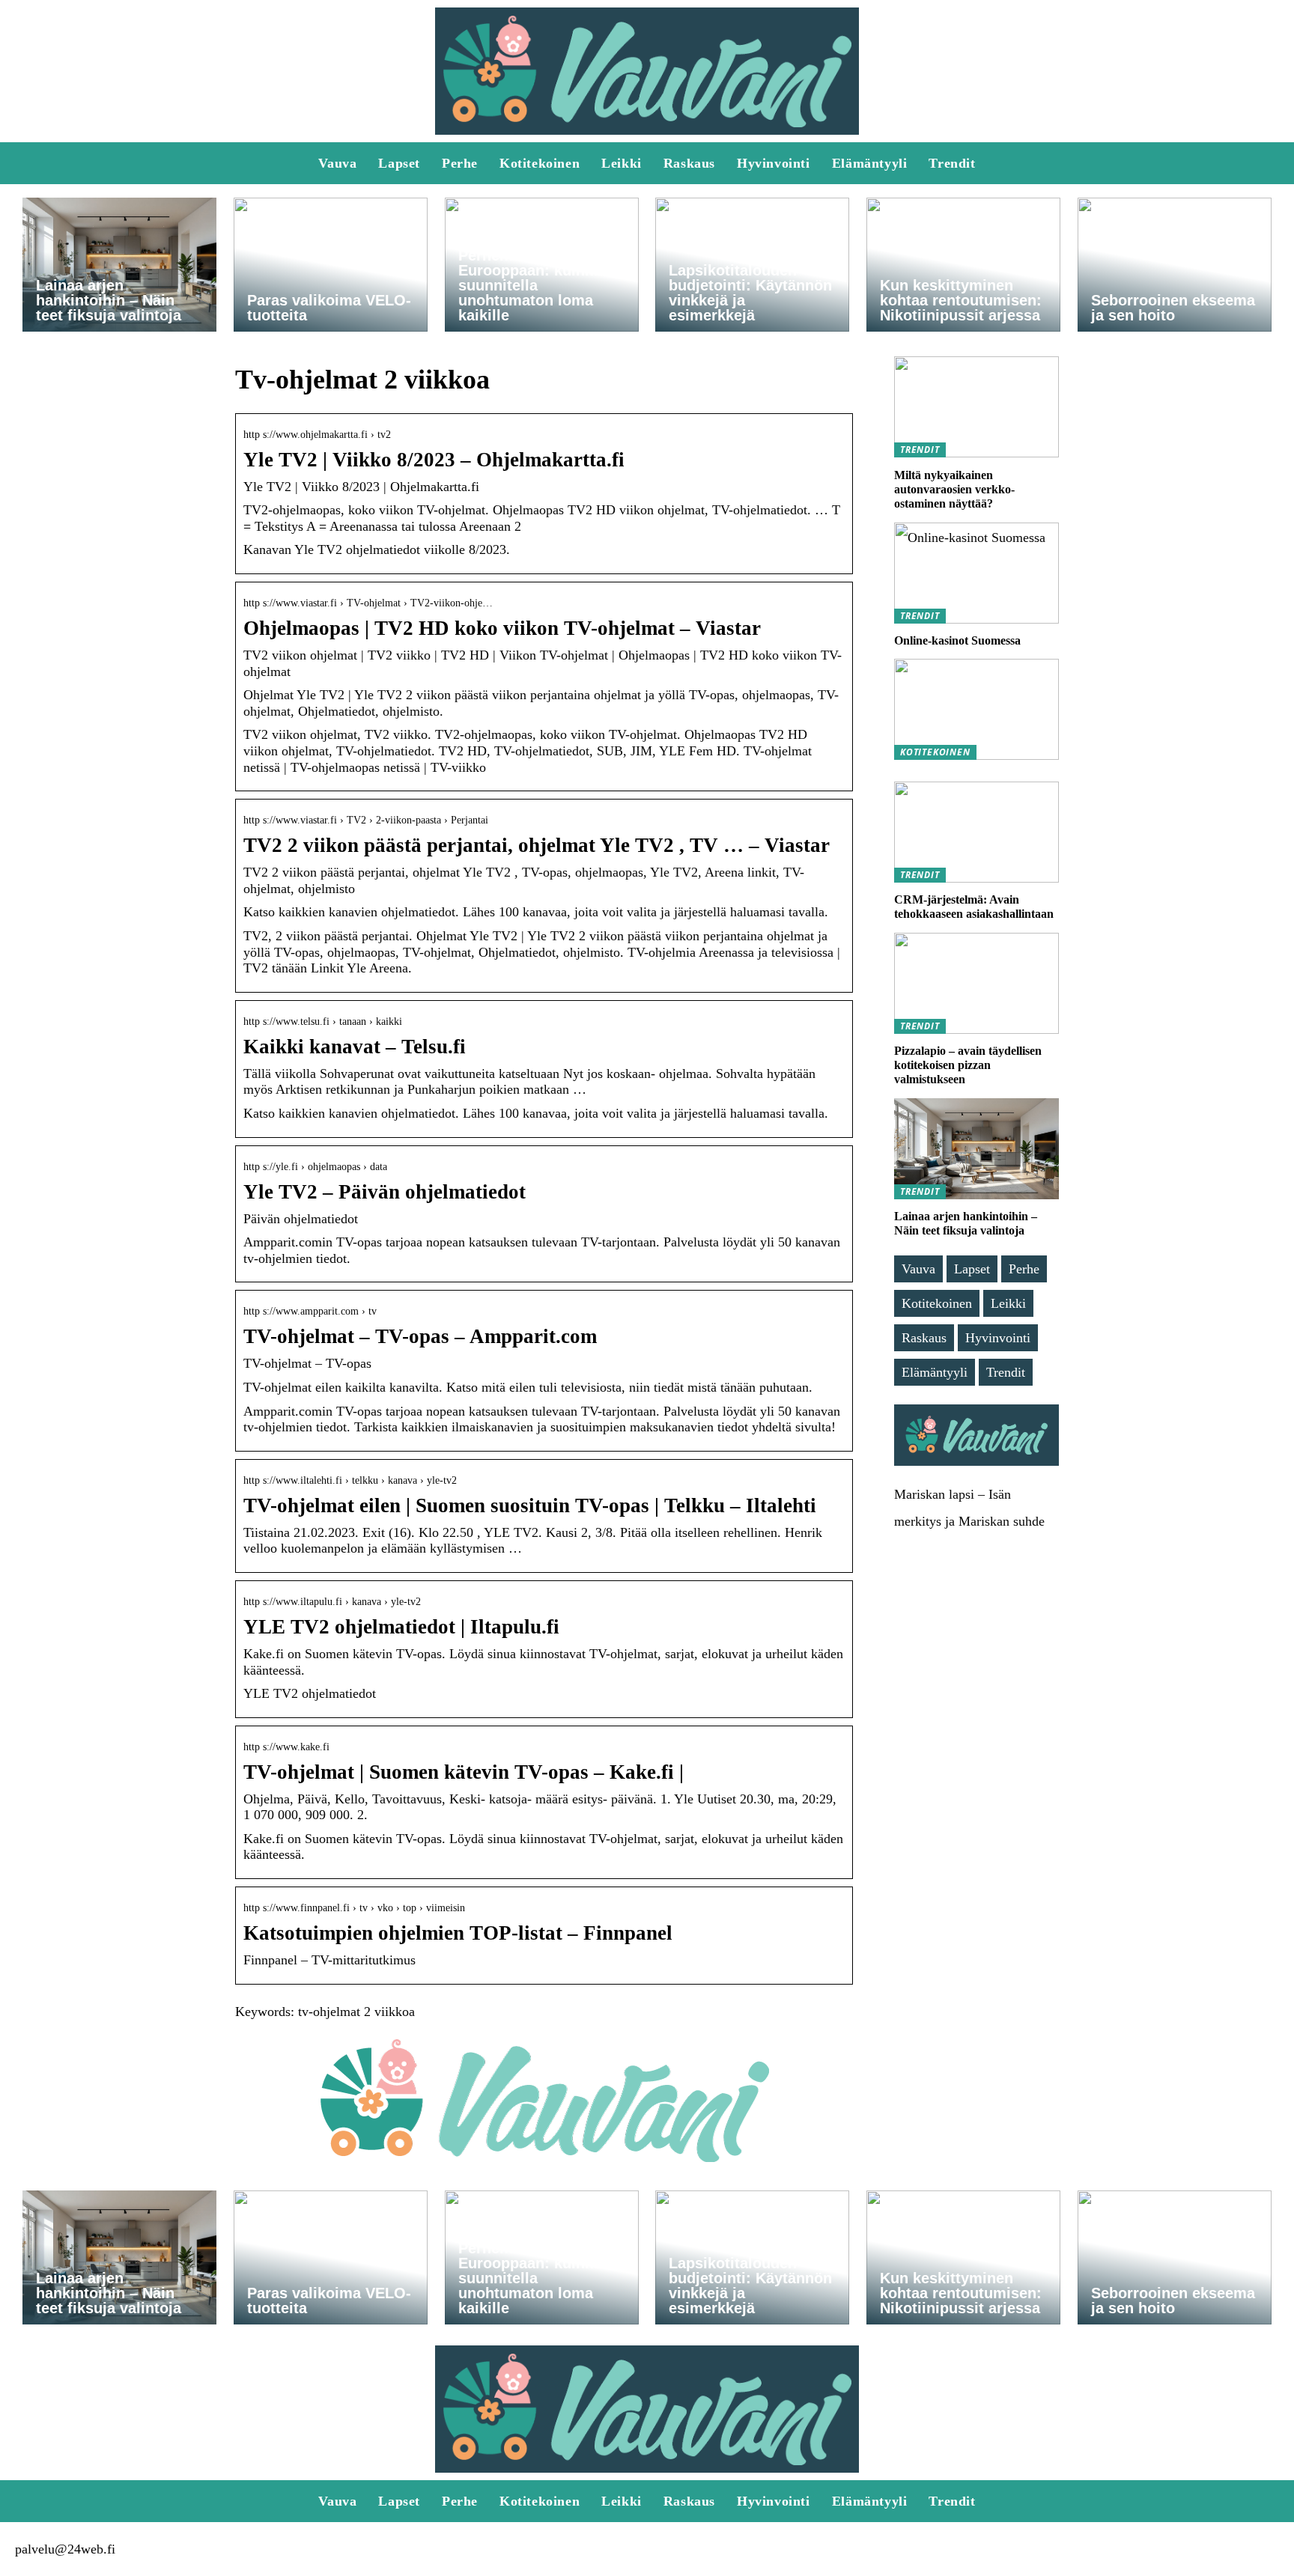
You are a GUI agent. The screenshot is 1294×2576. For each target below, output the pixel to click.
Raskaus (689, 163)
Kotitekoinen (540, 163)
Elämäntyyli (870, 163)
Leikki (622, 163)
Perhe (460, 163)
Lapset (399, 163)
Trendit (952, 163)
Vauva (337, 163)
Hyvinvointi (774, 163)
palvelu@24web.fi (65, 2549)
